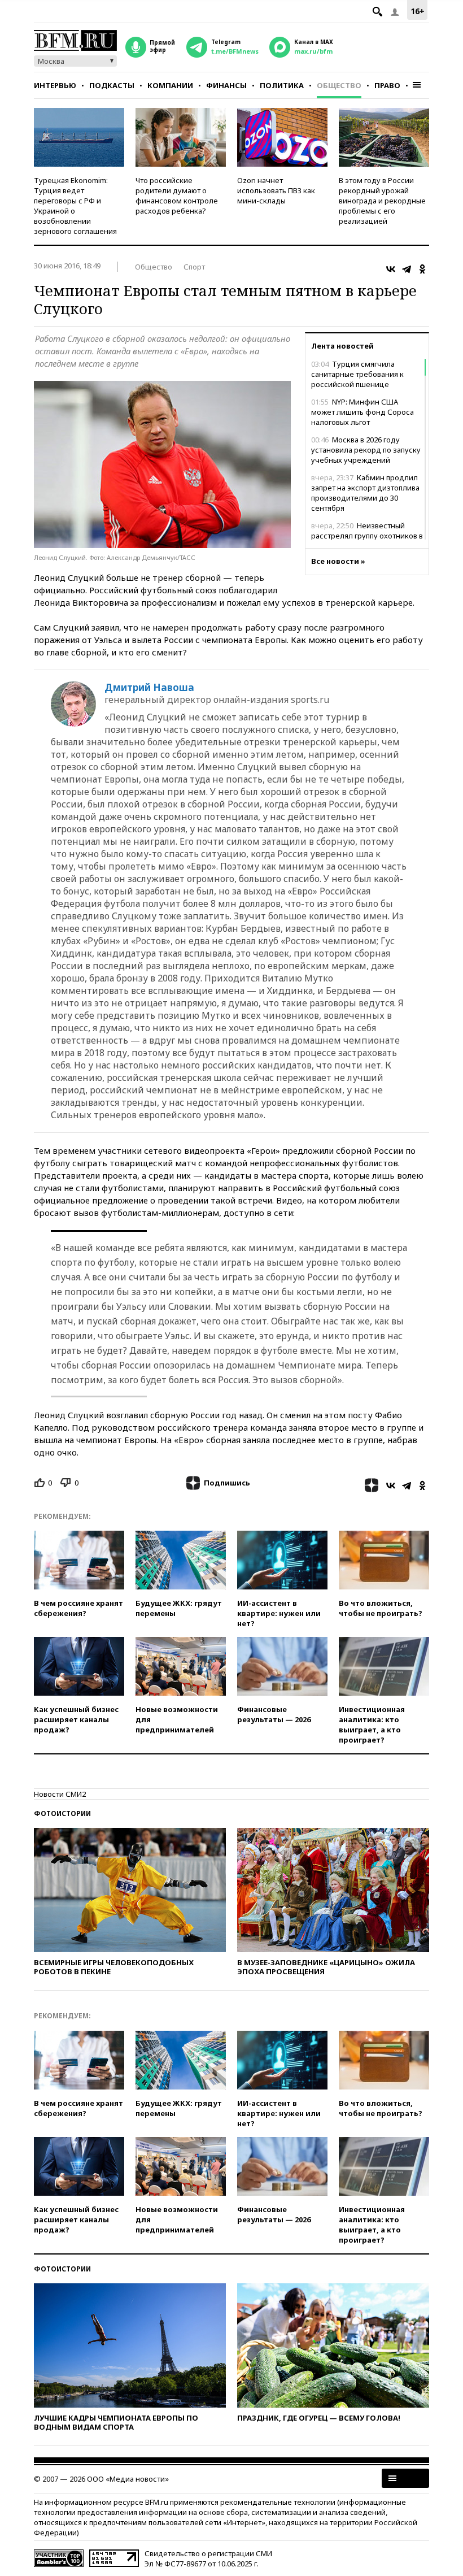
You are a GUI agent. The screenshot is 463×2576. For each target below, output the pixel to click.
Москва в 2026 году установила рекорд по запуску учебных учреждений (366, 450)
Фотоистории (62, 1813)
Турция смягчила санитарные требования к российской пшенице (357, 374)
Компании (170, 85)
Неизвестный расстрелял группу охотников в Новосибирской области (367, 536)
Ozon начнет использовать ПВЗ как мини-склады (276, 190)
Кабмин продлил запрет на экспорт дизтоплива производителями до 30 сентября (365, 493)
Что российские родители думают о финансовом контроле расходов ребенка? (177, 196)
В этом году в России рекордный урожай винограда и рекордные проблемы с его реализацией (382, 201)
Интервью (55, 85)
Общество (339, 85)
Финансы (226, 85)
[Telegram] (407, 269)
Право (387, 85)
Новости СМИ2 (60, 1794)
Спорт (194, 267)
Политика (282, 85)
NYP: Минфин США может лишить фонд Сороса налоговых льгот (362, 412)
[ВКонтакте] (391, 269)
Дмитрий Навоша (149, 688)
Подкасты (112, 85)
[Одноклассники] (422, 269)
